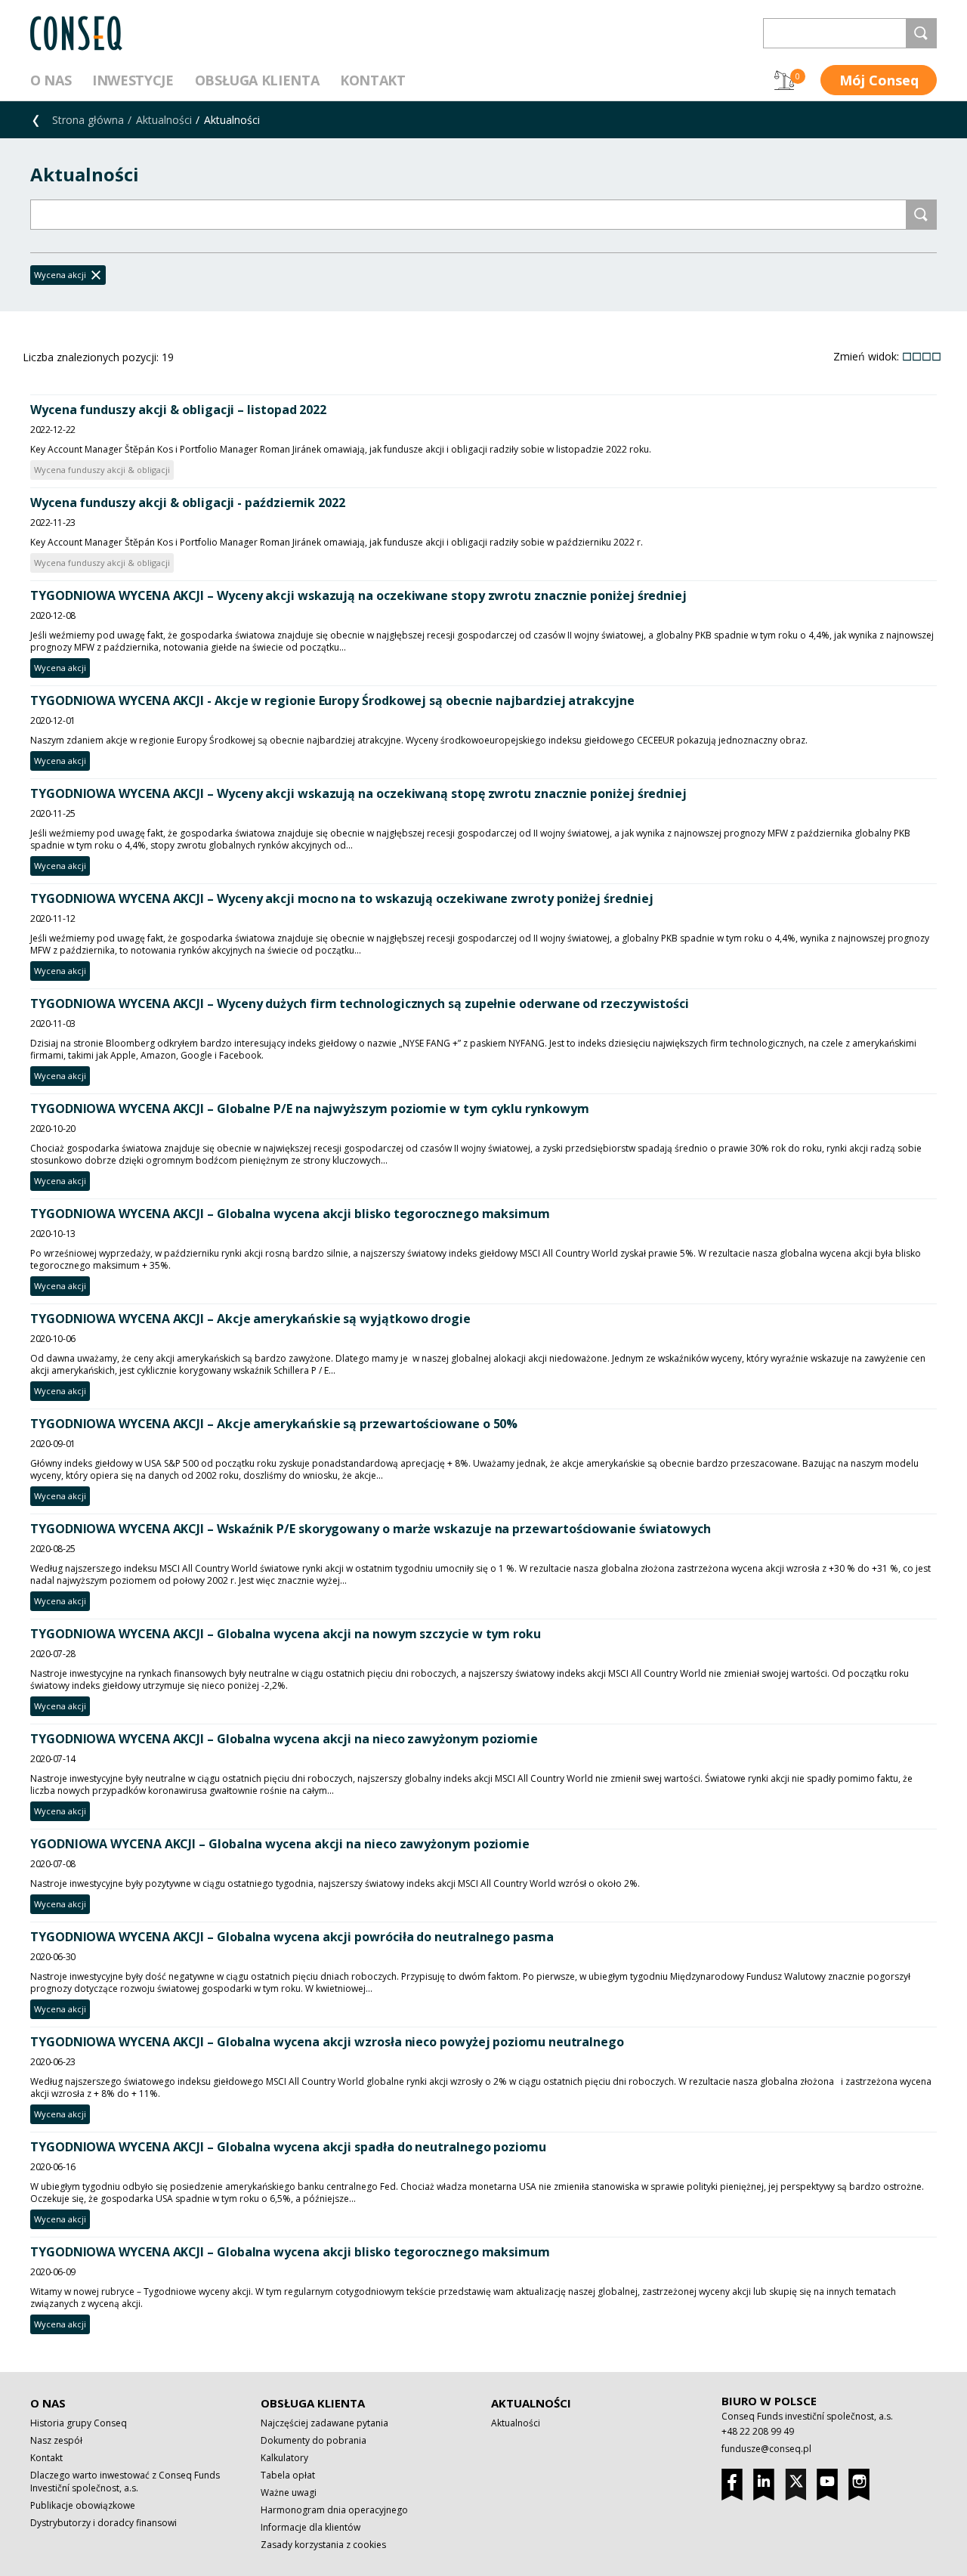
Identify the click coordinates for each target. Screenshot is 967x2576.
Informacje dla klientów (310, 2527)
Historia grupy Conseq (79, 2423)
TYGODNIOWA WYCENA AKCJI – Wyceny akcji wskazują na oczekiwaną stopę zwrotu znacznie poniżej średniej (358, 793)
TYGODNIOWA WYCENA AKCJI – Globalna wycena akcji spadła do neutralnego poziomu (288, 2147)
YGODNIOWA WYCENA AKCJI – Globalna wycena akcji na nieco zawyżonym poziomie (280, 1844)
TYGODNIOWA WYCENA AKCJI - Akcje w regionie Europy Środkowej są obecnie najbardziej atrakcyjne (332, 700)
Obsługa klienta (257, 80)
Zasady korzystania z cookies (323, 2545)
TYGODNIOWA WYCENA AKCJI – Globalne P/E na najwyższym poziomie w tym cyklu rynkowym (309, 1109)
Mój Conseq (879, 80)
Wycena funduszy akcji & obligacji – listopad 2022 (178, 410)
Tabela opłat (288, 2475)
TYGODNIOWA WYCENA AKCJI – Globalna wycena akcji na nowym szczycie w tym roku (286, 1634)
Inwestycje (133, 80)
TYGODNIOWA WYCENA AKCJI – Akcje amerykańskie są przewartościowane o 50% (274, 1424)
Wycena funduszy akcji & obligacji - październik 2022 (188, 503)
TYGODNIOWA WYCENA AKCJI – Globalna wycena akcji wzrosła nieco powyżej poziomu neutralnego (327, 2042)
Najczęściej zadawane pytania (324, 2423)
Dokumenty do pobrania (314, 2440)
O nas (51, 80)
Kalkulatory (284, 2458)
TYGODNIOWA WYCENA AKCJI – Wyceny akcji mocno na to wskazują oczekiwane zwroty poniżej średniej (341, 898)
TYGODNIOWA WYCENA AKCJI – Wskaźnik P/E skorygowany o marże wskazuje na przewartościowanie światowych (371, 1529)
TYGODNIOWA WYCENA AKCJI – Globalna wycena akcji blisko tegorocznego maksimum (290, 1214)
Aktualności (164, 120)
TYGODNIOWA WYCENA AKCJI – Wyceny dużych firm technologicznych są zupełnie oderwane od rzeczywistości (360, 1003)
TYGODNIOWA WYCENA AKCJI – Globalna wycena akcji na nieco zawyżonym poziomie (284, 1739)
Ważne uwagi (289, 2493)
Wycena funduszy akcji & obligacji (102, 470)
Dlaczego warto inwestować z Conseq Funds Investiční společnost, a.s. (125, 2482)
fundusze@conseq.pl (766, 2449)
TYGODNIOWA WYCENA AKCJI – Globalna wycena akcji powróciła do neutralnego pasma (292, 1937)
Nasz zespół (56, 2440)
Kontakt (372, 80)
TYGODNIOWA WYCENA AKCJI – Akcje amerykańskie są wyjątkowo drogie (250, 1319)
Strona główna (88, 120)
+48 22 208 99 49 (758, 2431)
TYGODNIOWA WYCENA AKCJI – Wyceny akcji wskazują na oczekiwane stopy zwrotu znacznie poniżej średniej (358, 595)
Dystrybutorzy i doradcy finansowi (103, 2523)
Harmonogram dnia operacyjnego (334, 2510)
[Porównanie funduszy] (784, 80)
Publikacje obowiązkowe (83, 2505)
